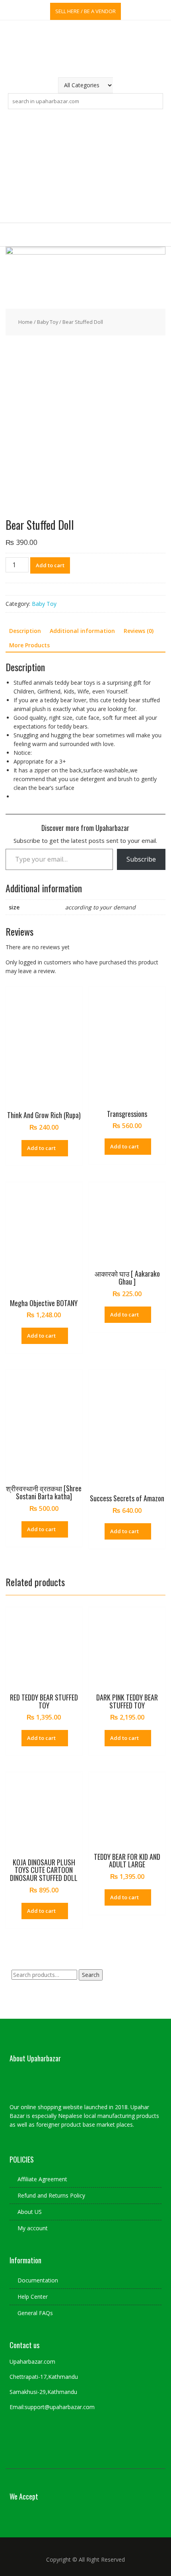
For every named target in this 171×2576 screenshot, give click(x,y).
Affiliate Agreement (42, 2179)
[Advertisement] (85, 166)
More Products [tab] (29, 645)
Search (91, 1975)
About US (30, 2212)
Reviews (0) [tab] (139, 631)
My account (33, 2228)
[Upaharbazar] (86, 252)
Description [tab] (25, 631)
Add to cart (50, 565)
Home (25, 322)
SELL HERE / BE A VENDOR (85, 11)
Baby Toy (48, 322)
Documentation (38, 2280)
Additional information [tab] (82, 631)
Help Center (33, 2297)
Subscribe (141, 859)
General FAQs (35, 2313)
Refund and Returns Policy (51, 2195)
